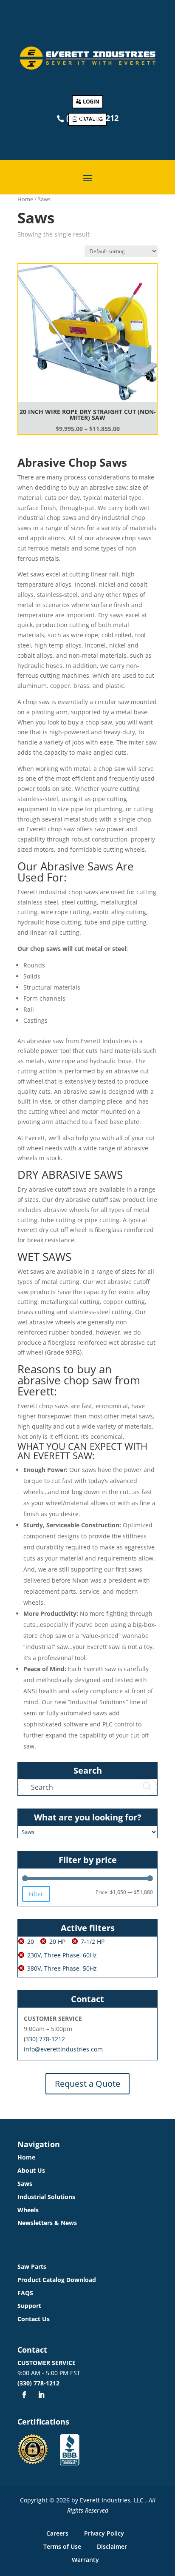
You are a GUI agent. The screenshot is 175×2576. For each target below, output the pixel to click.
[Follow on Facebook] (24, 2395)
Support (29, 2306)
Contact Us (34, 2319)
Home (25, 199)
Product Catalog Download (57, 2280)
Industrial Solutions (46, 2197)
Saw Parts (32, 2266)
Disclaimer (112, 2546)
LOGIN (91, 101)
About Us (31, 2170)
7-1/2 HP (93, 1941)
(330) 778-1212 (44, 2039)
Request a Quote (87, 2084)
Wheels (28, 2210)
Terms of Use (62, 2546)
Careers (57, 2533)
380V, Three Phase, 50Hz (62, 1968)
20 (31, 1941)
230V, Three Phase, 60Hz (62, 1955)
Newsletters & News (47, 2223)
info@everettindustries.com (63, 2049)
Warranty (85, 2560)
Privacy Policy (104, 2533)
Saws (25, 2184)
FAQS (25, 2293)
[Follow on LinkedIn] (41, 2395)
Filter (36, 1894)
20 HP (57, 1941)
